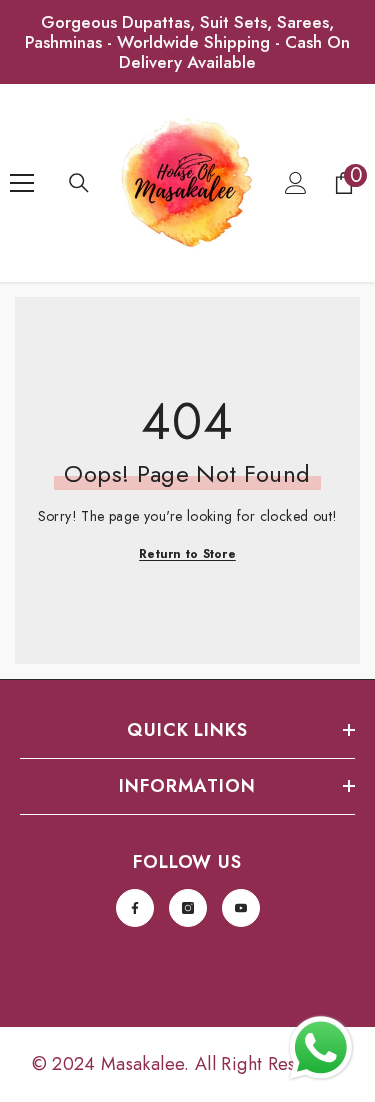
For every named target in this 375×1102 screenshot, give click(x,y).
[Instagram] (188, 908)
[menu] (22, 183)
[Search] (79, 183)
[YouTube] (241, 908)
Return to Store (187, 554)
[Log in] (296, 183)
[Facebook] (135, 908)
